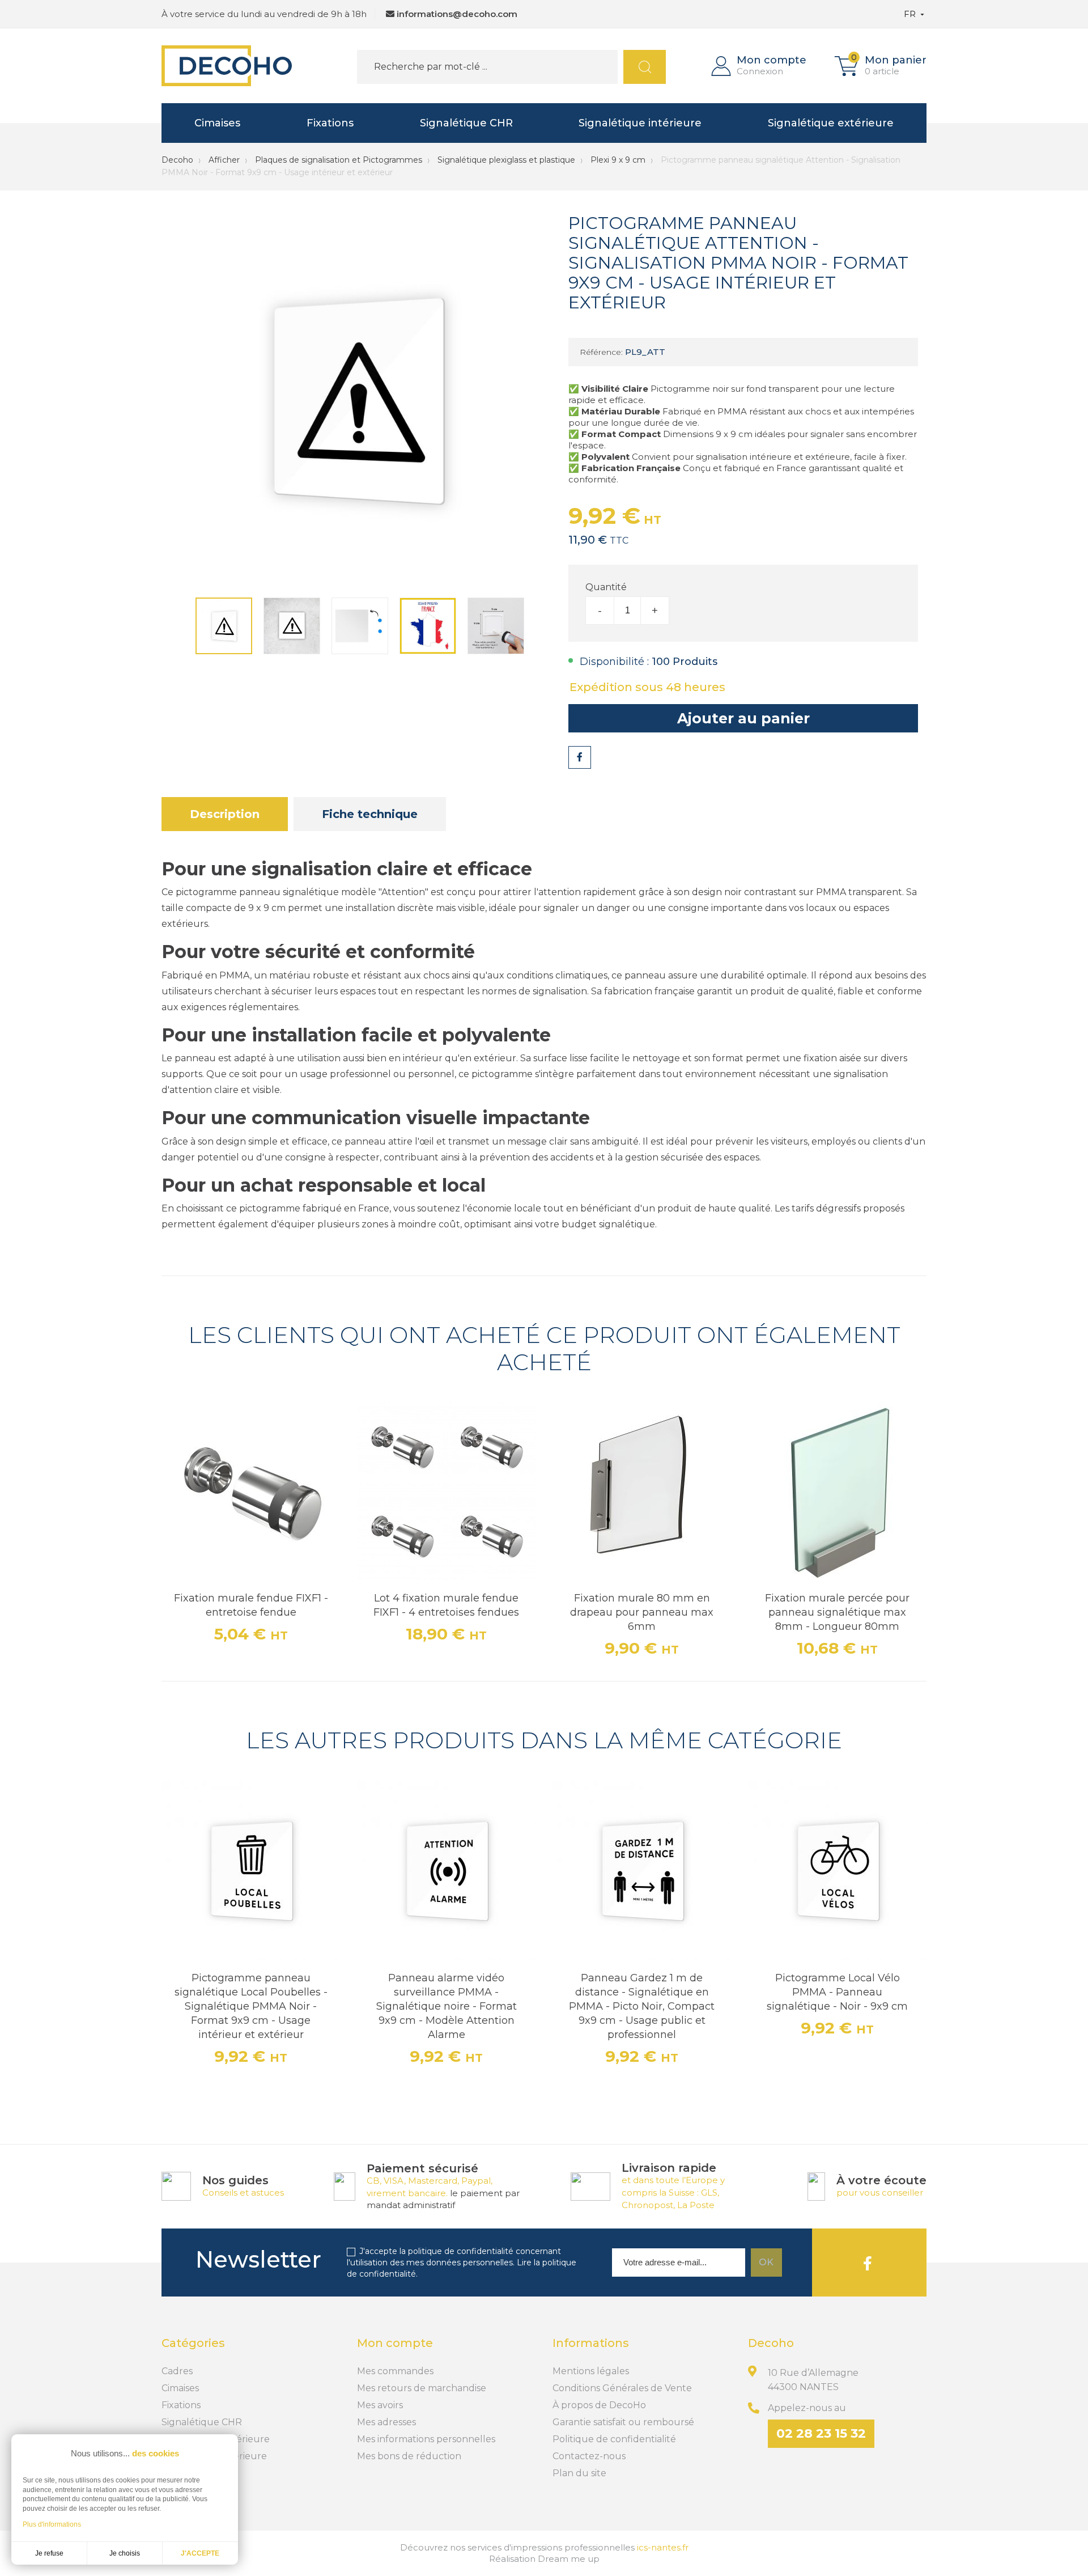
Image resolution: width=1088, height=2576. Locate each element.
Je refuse (49, 2553)
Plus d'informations (52, 2524)
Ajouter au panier (743, 718)
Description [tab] (225, 814)
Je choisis (125, 2553)
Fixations (330, 123)
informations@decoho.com (457, 14)
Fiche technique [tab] (370, 814)
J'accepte (200, 2553)
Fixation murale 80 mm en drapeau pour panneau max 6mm (642, 1612)
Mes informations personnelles (426, 2439)
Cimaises (217, 123)
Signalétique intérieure (640, 123)
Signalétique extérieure (831, 123)
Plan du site (579, 2473)
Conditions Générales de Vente (622, 2388)
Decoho (177, 160)
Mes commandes (395, 2371)
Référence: (601, 352)
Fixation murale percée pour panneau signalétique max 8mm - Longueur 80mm (837, 1612)
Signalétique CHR (466, 123)
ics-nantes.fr (663, 2547)
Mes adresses (386, 2422)
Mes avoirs (380, 2405)
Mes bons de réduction (409, 2456)
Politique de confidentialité (614, 2439)
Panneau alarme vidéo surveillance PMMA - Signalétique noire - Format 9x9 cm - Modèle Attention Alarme (447, 2006)
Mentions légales (591, 2371)
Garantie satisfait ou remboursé (623, 2422)
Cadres (177, 2371)
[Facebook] (868, 2263)
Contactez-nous (589, 2456)
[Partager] (580, 757)
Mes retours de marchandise (422, 2388)
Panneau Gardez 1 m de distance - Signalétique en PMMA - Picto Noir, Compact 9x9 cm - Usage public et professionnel (642, 2006)
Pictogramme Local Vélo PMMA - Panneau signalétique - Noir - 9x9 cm (837, 1992)
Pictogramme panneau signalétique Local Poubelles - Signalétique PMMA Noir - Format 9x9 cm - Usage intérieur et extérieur (251, 2006)
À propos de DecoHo (599, 2405)
